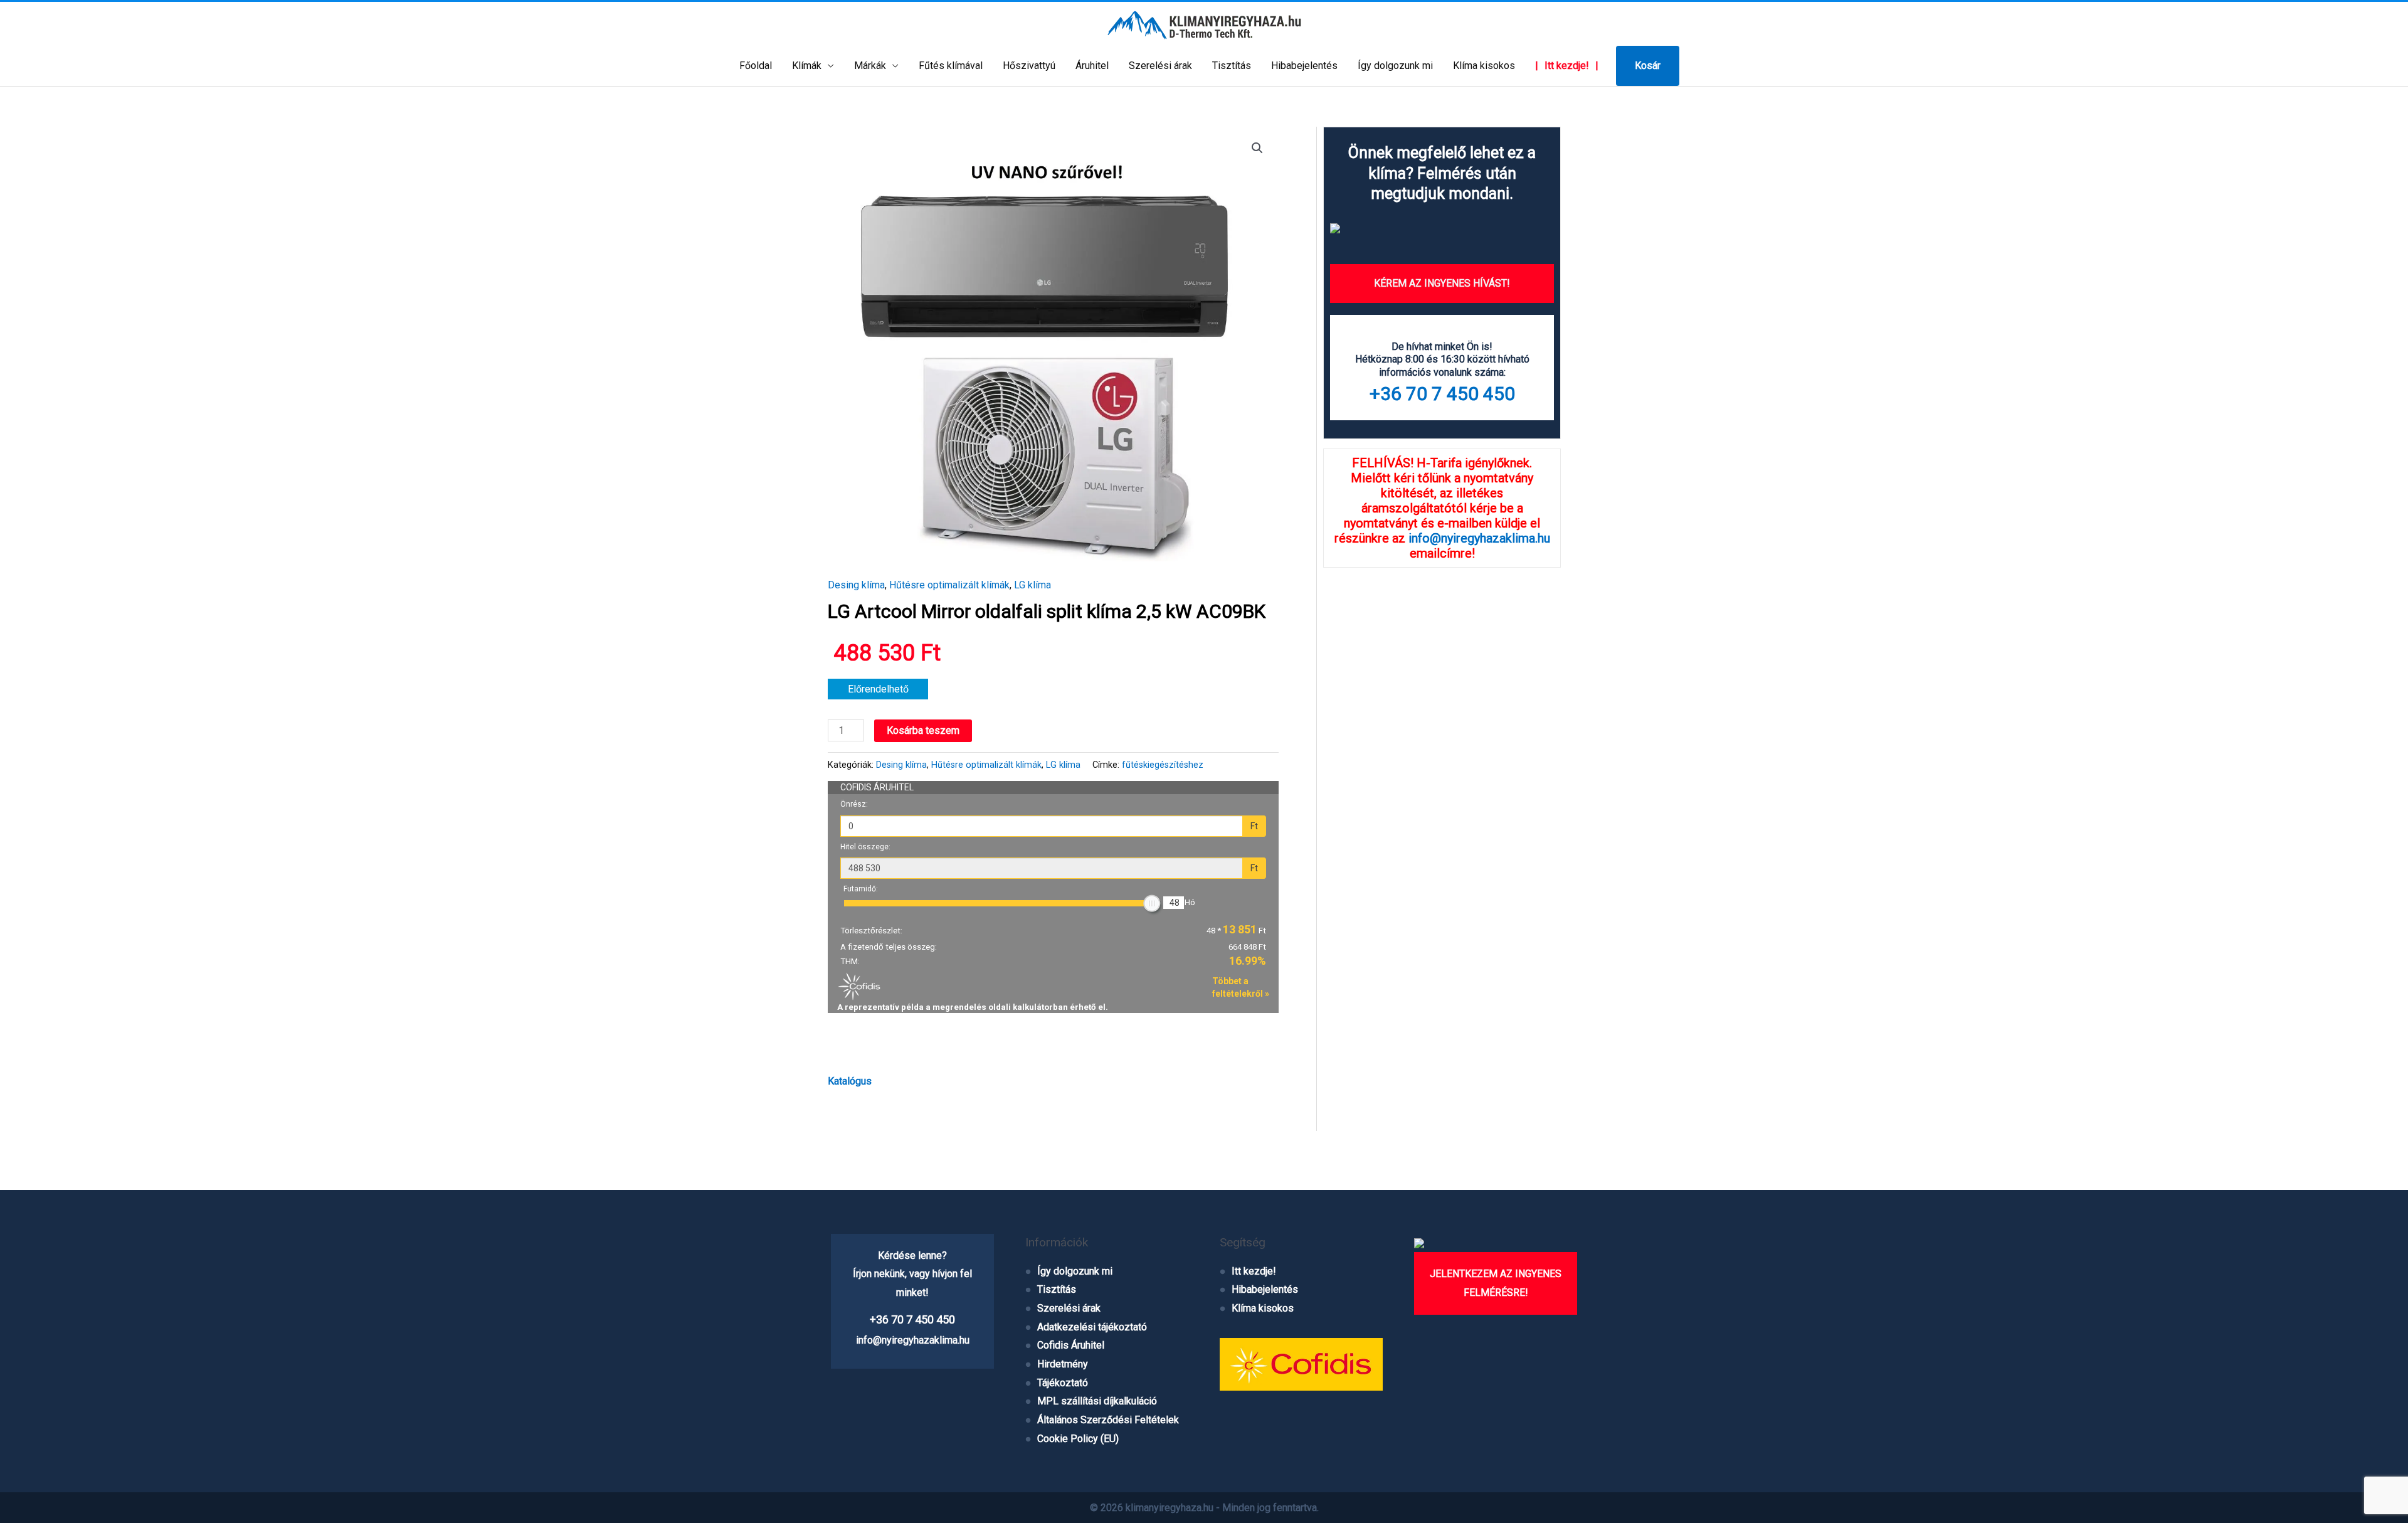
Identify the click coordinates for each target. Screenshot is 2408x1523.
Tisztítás (1232, 66)
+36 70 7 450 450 (1442, 394)
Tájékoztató (1063, 1383)
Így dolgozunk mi (1395, 66)
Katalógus (850, 1081)
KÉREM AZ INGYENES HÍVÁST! (1442, 283)
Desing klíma (856, 585)
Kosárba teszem (923, 730)
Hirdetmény (1063, 1364)
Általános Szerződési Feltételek (1108, 1420)
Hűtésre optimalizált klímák (949, 585)
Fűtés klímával (951, 66)
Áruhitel (1092, 66)
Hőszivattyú (1029, 66)
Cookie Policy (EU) (1078, 1439)
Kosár (1648, 66)
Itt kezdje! (1567, 66)
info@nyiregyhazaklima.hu (1479, 538)
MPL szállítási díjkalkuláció (1097, 1401)
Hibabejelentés (1304, 66)
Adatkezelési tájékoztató (1092, 1327)
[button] (1257, 148)
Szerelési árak (1160, 66)
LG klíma (1032, 585)
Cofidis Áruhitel (1071, 1345)
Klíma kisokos (1484, 66)
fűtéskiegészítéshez (1163, 765)
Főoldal (756, 66)
